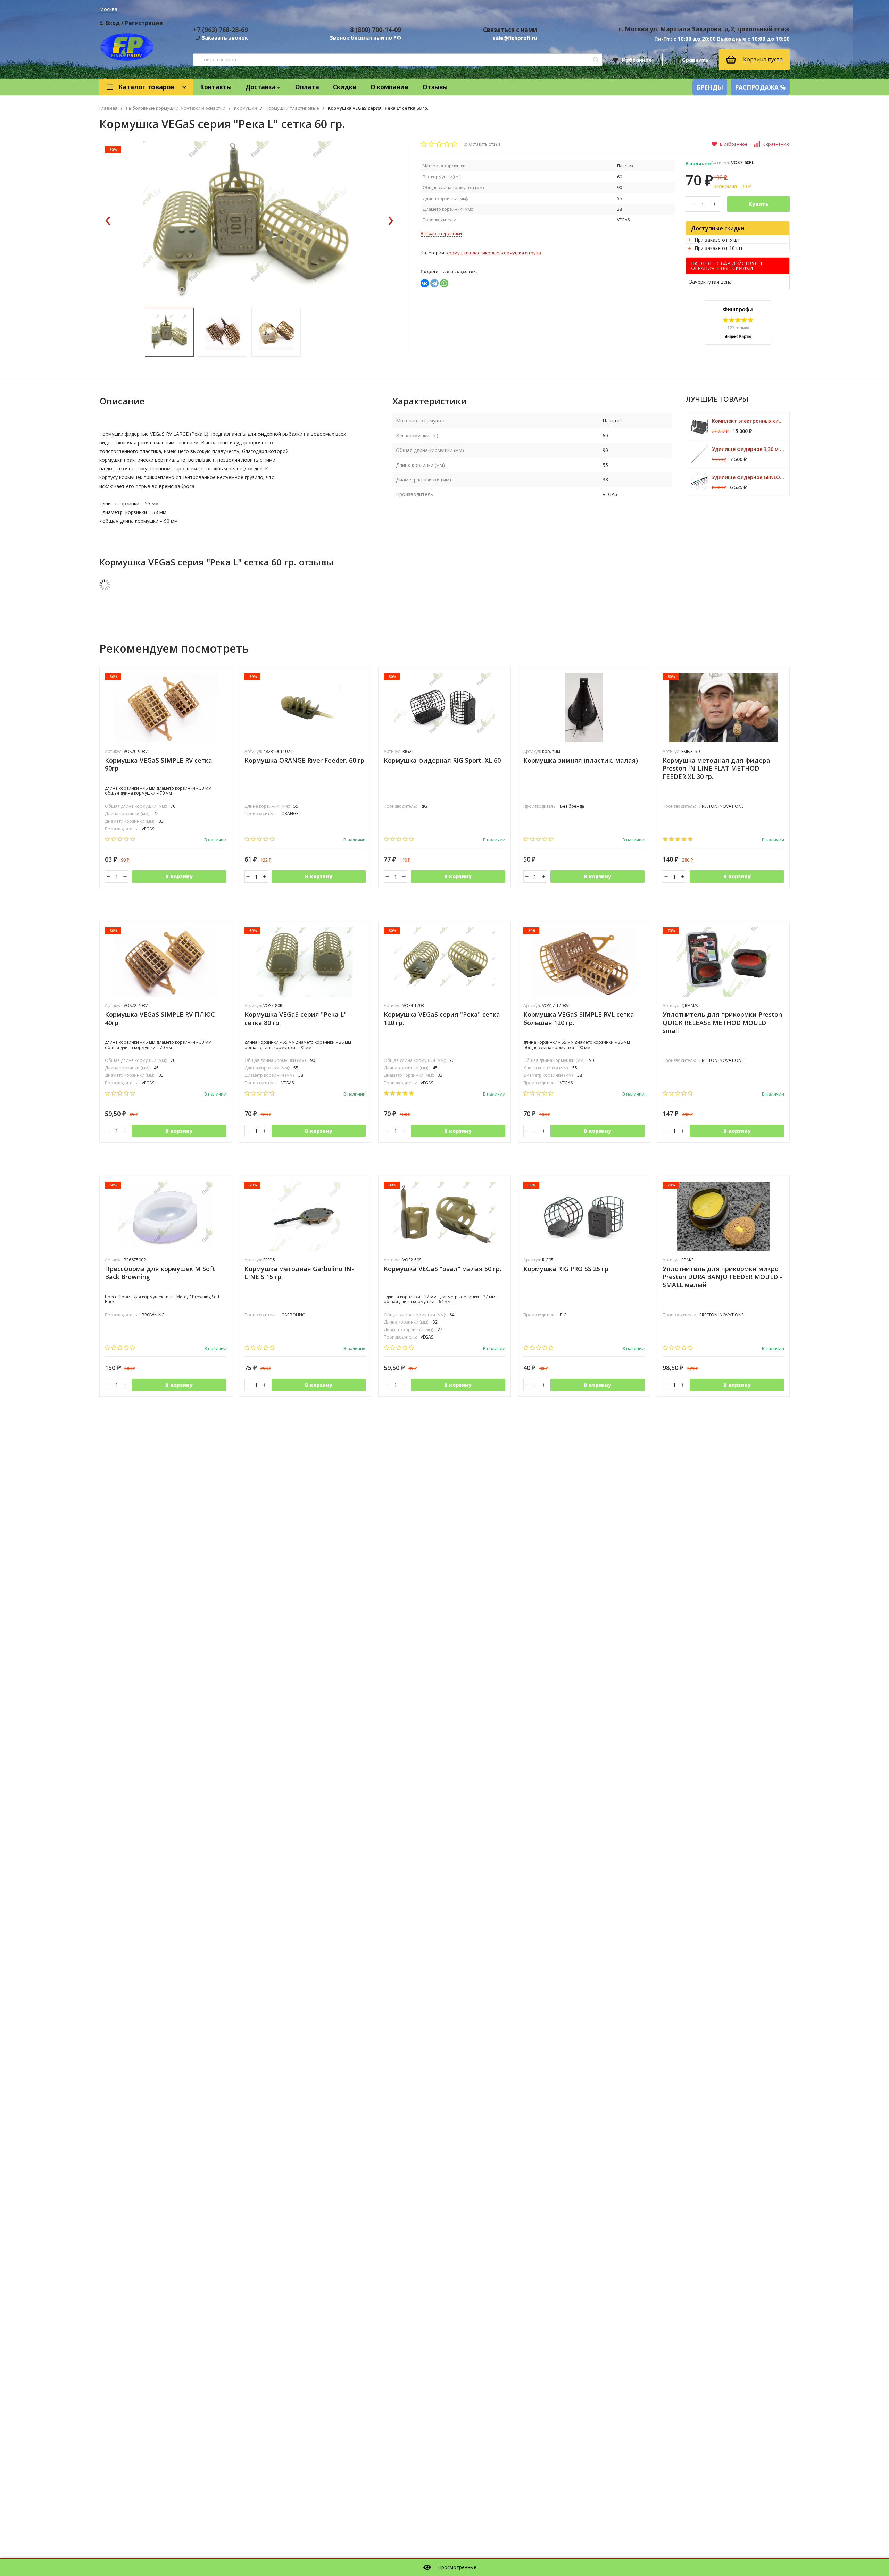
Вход (113, 23)
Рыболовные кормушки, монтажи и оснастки (176, 108)
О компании (390, 87)
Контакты (216, 87)
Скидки (345, 87)
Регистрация (144, 23)
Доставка (261, 87)
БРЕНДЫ (710, 87)
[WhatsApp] (444, 283)
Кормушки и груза (521, 253)
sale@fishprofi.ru (515, 38)
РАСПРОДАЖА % (760, 87)
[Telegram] (434, 283)
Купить (758, 204)
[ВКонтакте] (425, 283)
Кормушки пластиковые (292, 108)
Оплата (307, 87)
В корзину (179, 876)
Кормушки (246, 108)
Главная (108, 108)
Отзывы (435, 87)
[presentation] (108, 221)
